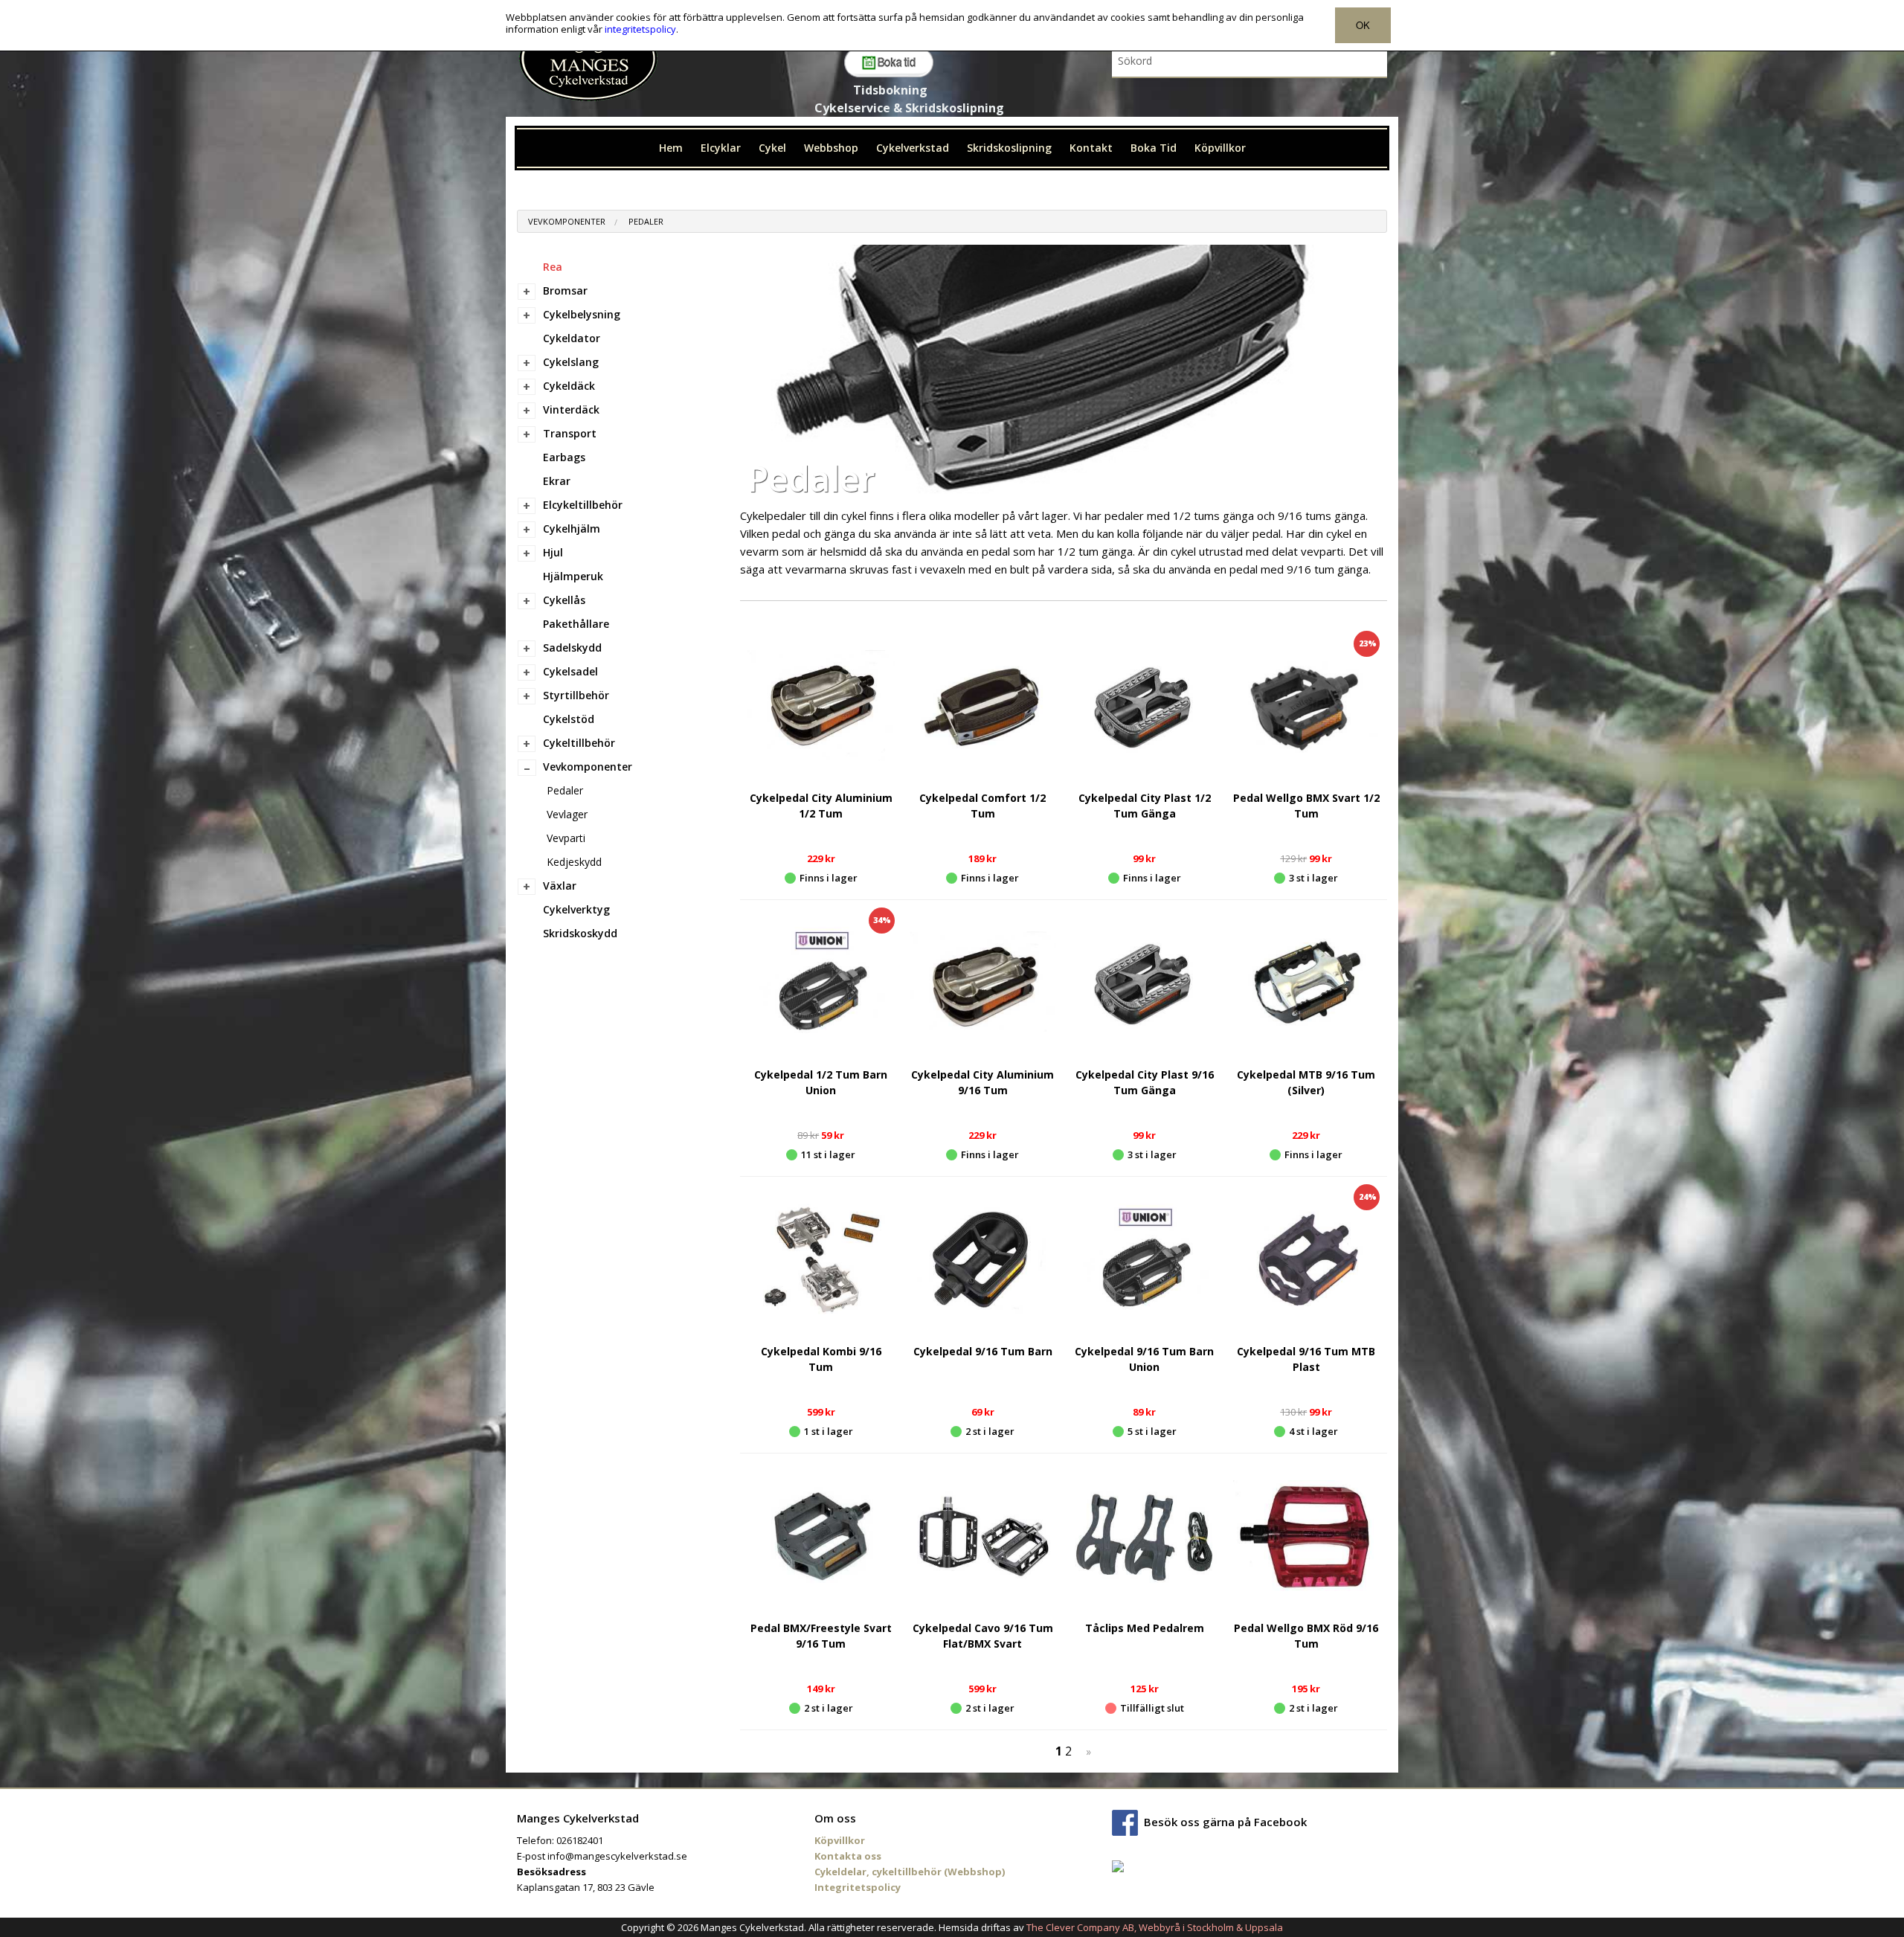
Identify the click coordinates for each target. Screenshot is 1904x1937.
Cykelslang (571, 362)
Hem (671, 148)
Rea (553, 267)
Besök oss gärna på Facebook (1225, 1822)
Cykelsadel (570, 671)
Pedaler (646, 221)
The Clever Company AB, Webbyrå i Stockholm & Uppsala (1155, 1927)
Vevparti (566, 838)
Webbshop (831, 148)
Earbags (564, 457)
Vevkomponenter (567, 221)
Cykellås (564, 600)
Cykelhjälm (572, 529)
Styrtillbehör (576, 695)
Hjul (553, 552)
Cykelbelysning (582, 314)
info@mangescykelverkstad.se (617, 1856)
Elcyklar (721, 148)
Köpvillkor (1220, 148)
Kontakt (1091, 148)
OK (1363, 25)
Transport (570, 433)
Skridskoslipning (1009, 148)
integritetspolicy (640, 29)
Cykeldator (572, 338)
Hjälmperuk (573, 576)
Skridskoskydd (580, 933)
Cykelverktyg (576, 909)
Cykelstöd (569, 719)
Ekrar (557, 481)
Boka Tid (1154, 148)
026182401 (580, 1840)
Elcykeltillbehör (583, 505)
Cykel (772, 148)
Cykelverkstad (913, 148)
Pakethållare (576, 624)
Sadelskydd (572, 648)
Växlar (560, 886)
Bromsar (565, 290)
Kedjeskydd (574, 862)
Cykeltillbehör (579, 743)
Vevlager (567, 814)
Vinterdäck (571, 409)
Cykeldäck (569, 386)
